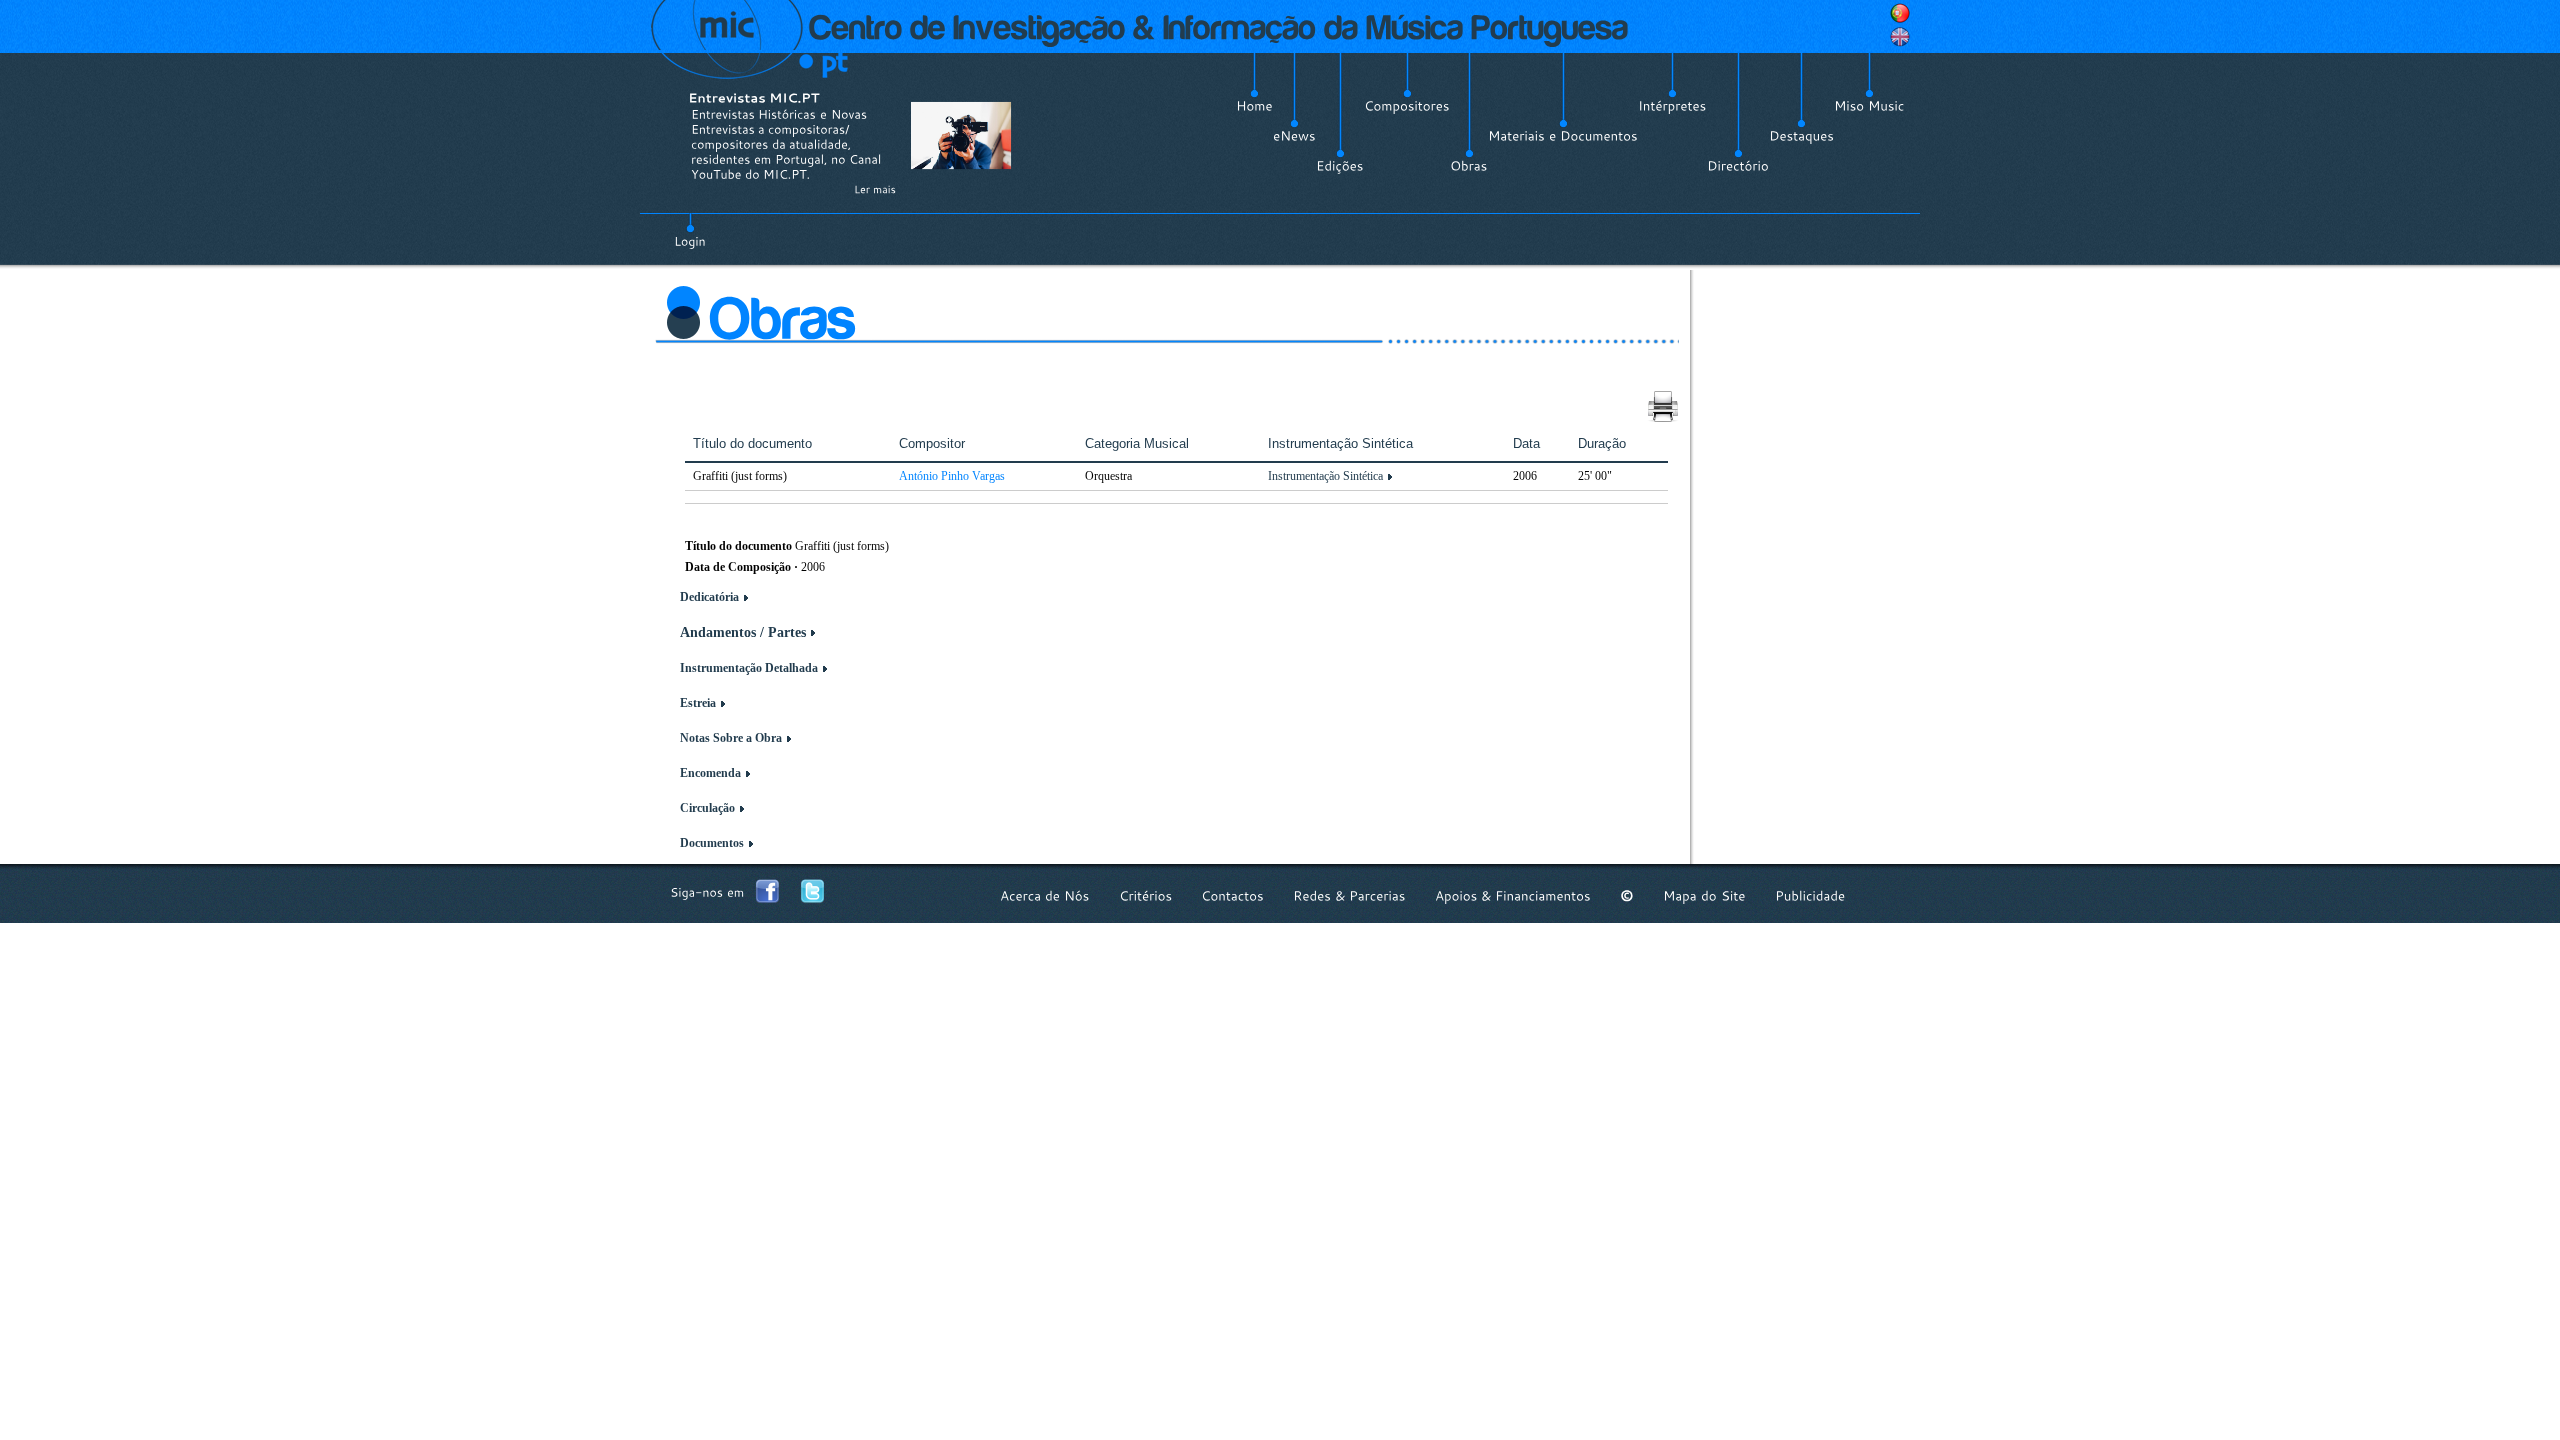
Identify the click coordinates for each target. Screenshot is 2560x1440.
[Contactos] (1232, 895)
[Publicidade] (1810, 895)
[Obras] (1469, 166)
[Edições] (1340, 166)
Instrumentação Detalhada (749, 668)
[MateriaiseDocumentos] (1563, 136)
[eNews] (1294, 136)
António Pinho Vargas (952, 476)
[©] (1627, 895)
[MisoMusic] (1869, 106)
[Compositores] (1407, 106)
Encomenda (710, 773)
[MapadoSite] (1704, 895)
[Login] (690, 230)
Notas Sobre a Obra (731, 738)
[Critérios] (1145, 895)
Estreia (698, 703)
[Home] (1254, 106)
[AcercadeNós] (1045, 895)
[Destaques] (1801, 136)
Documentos (712, 843)
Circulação (707, 808)
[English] (1900, 37)
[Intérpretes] (1672, 106)
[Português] (1900, 13)
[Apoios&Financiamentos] (1513, 895)
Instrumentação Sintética (1325, 476)
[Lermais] (875, 189)
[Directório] (1738, 166)
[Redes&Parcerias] (1349, 895)
